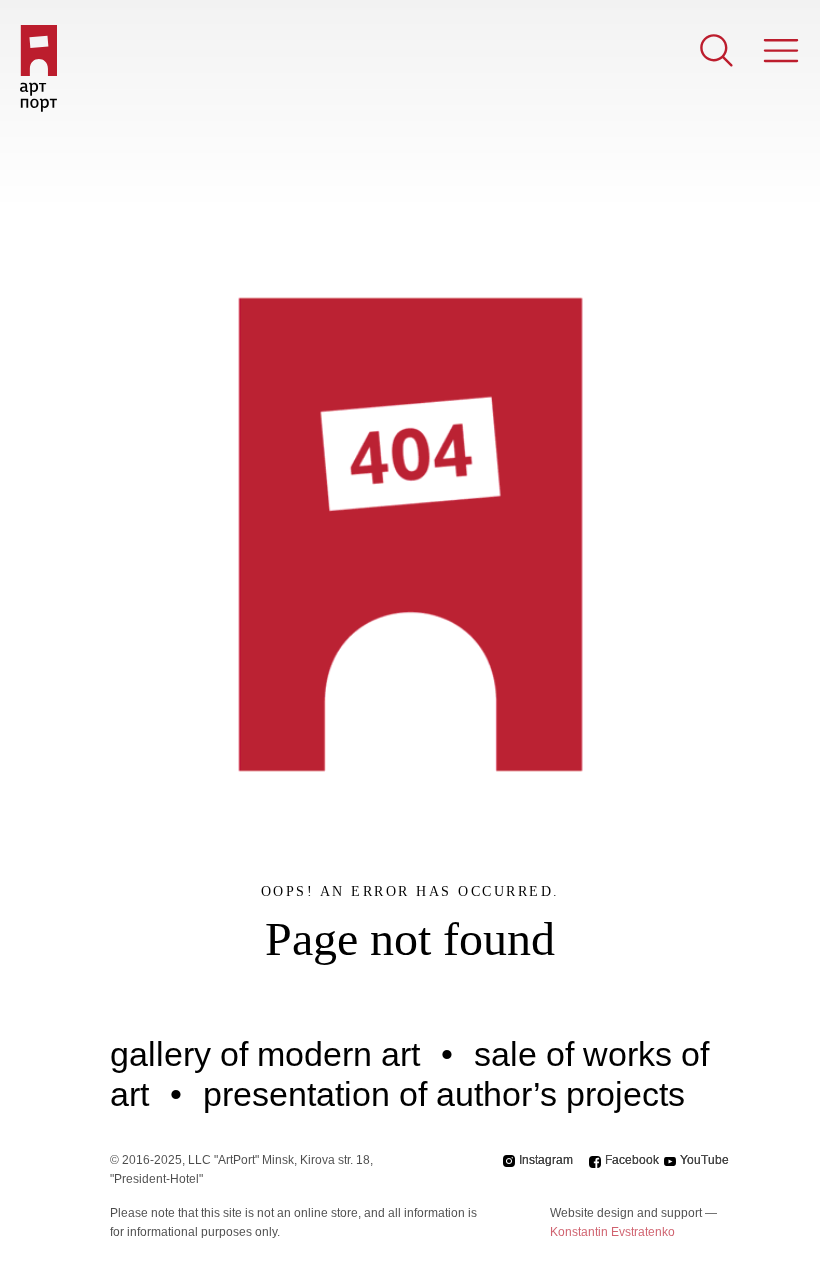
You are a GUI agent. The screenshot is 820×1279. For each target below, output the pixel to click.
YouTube (704, 1160)
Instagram (546, 1160)
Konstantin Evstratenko (612, 1232)
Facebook (632, 1160)
